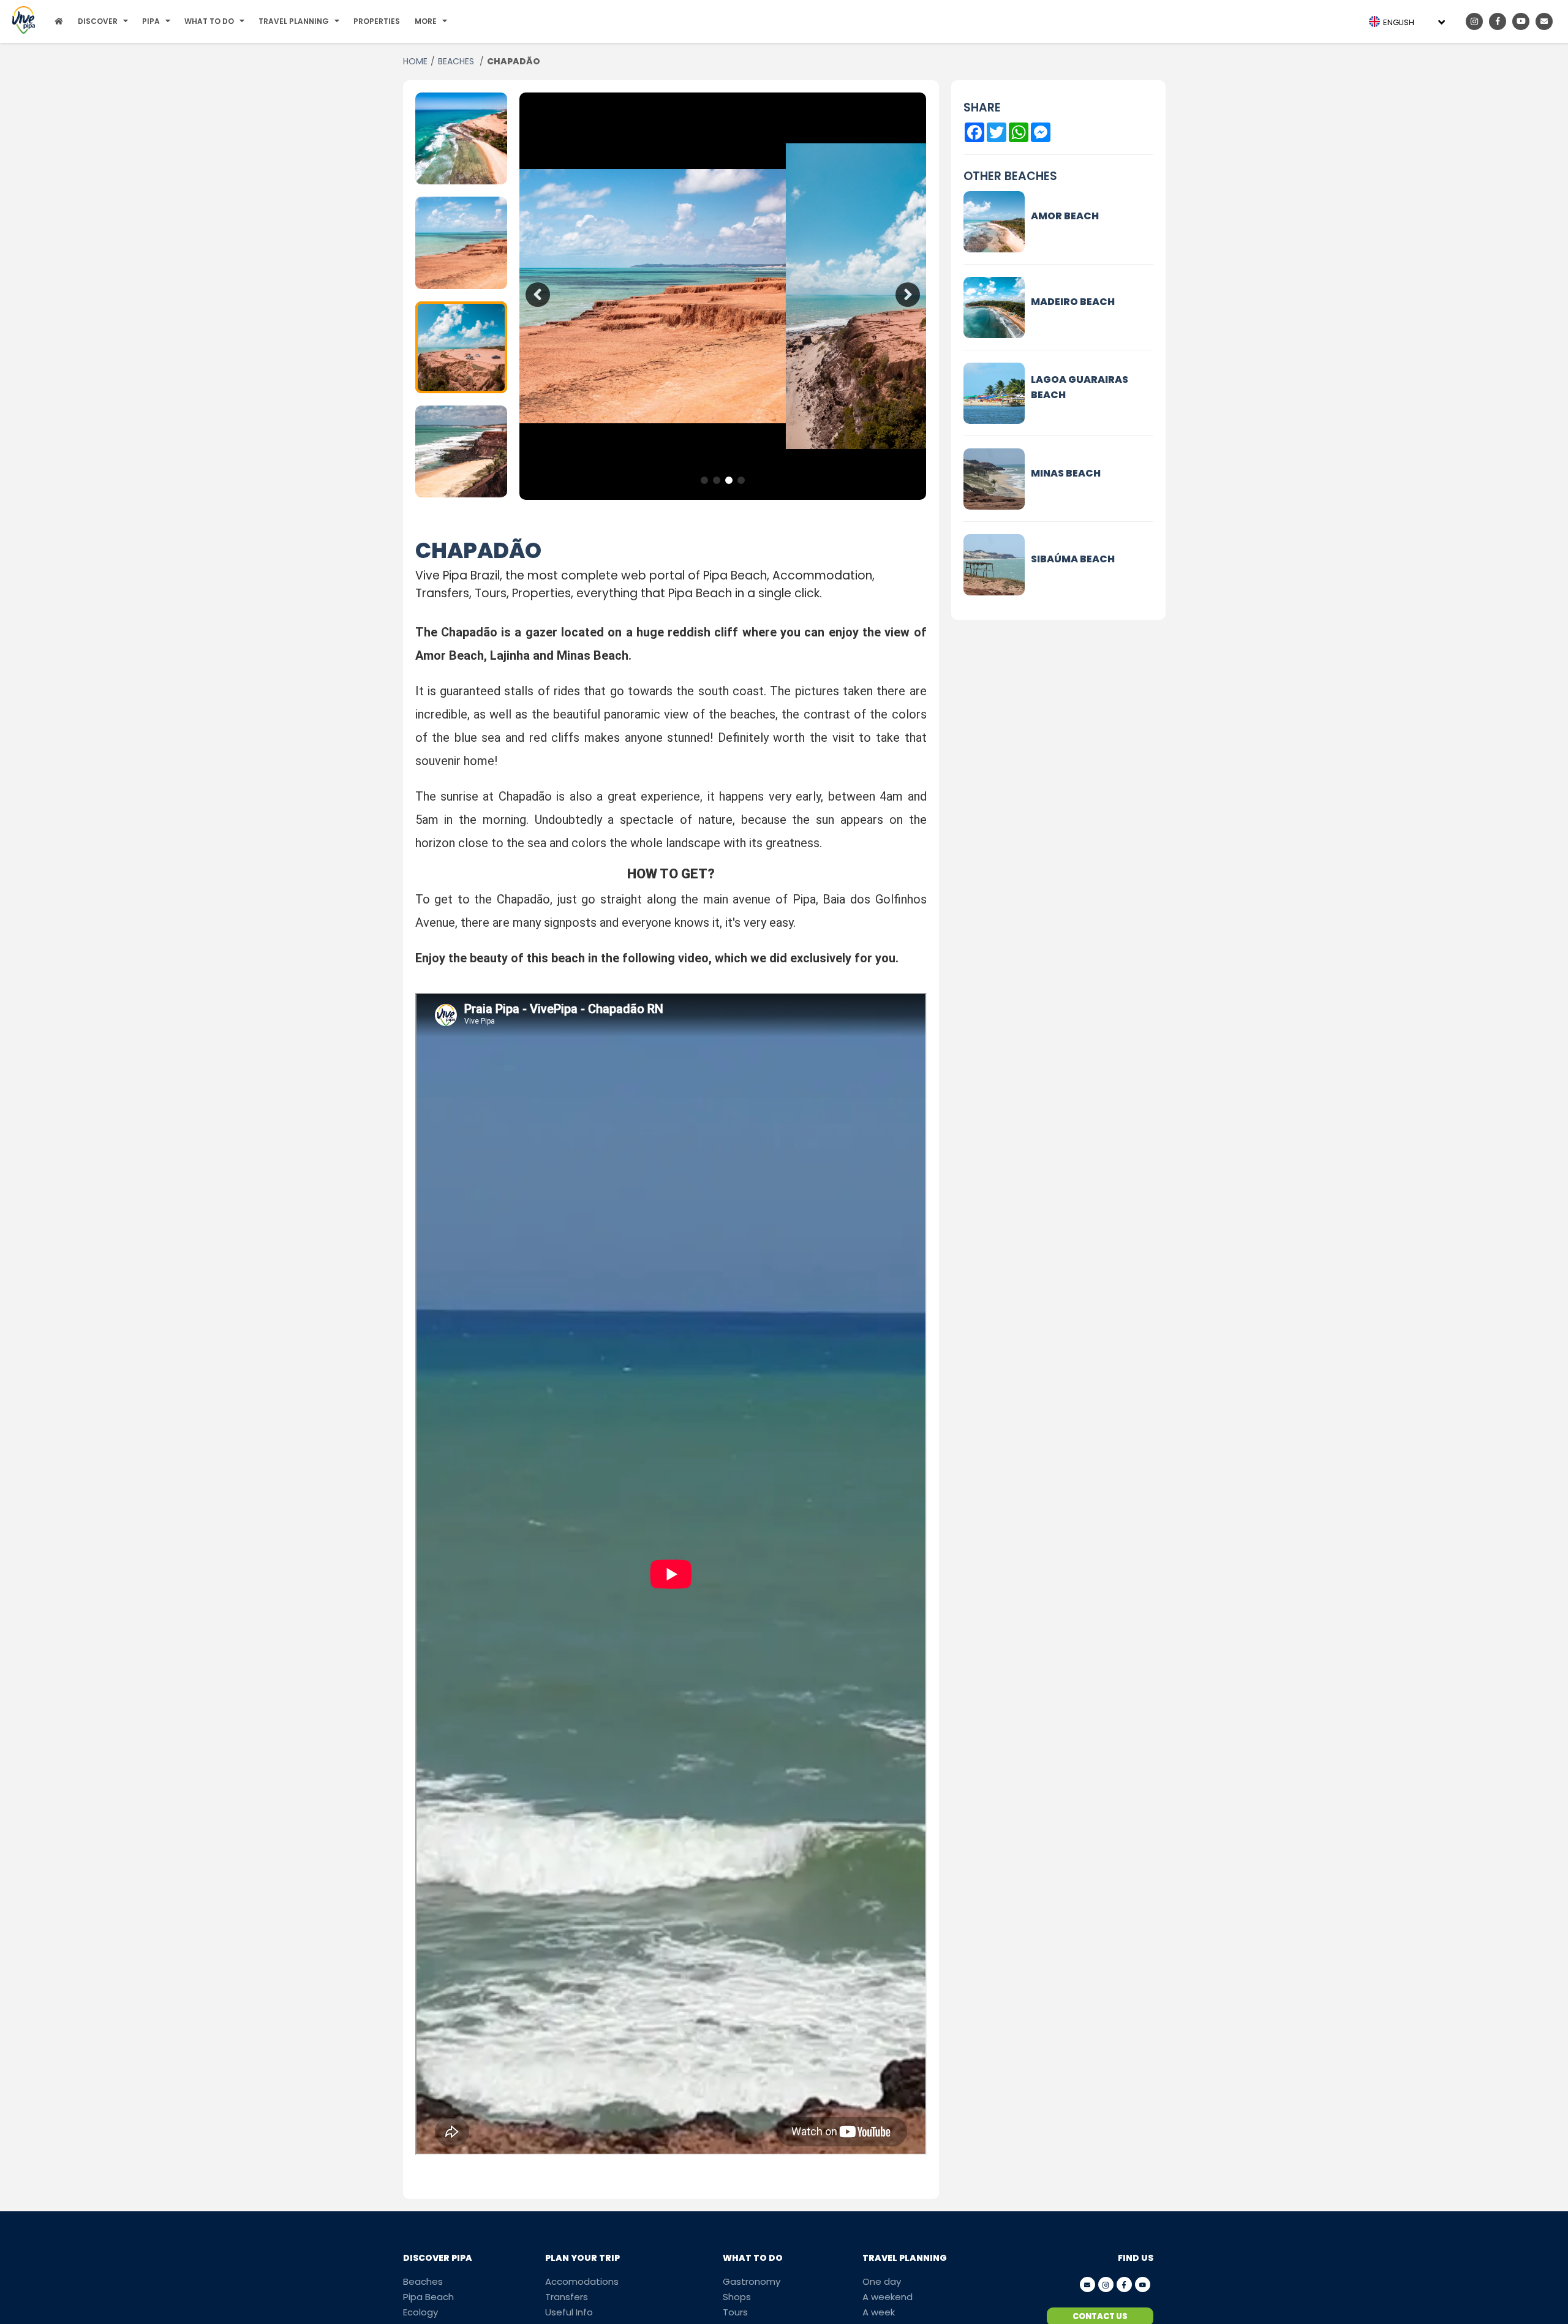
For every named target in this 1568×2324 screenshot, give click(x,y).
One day (882, 2281)
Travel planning (294, 21)
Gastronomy (752, 2281)
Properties (377, 21)
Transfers (567, 2297)
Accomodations (582, 2281)
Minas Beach (1066, 473)
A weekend (888, 2297)
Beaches (457, 61)
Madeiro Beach (1073, 302)
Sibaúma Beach (1073, 559)
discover (98, 21)
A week (879, 2312)
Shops (737, 2297)
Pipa (151, 21)
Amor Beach (1065, 216)
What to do (209, 21)
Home (415, 61)
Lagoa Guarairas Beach (1080, 387)
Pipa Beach (428, 2297)
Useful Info (569, 2312)
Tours (735, 2312)
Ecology (420, 2312)
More (426, 21)
